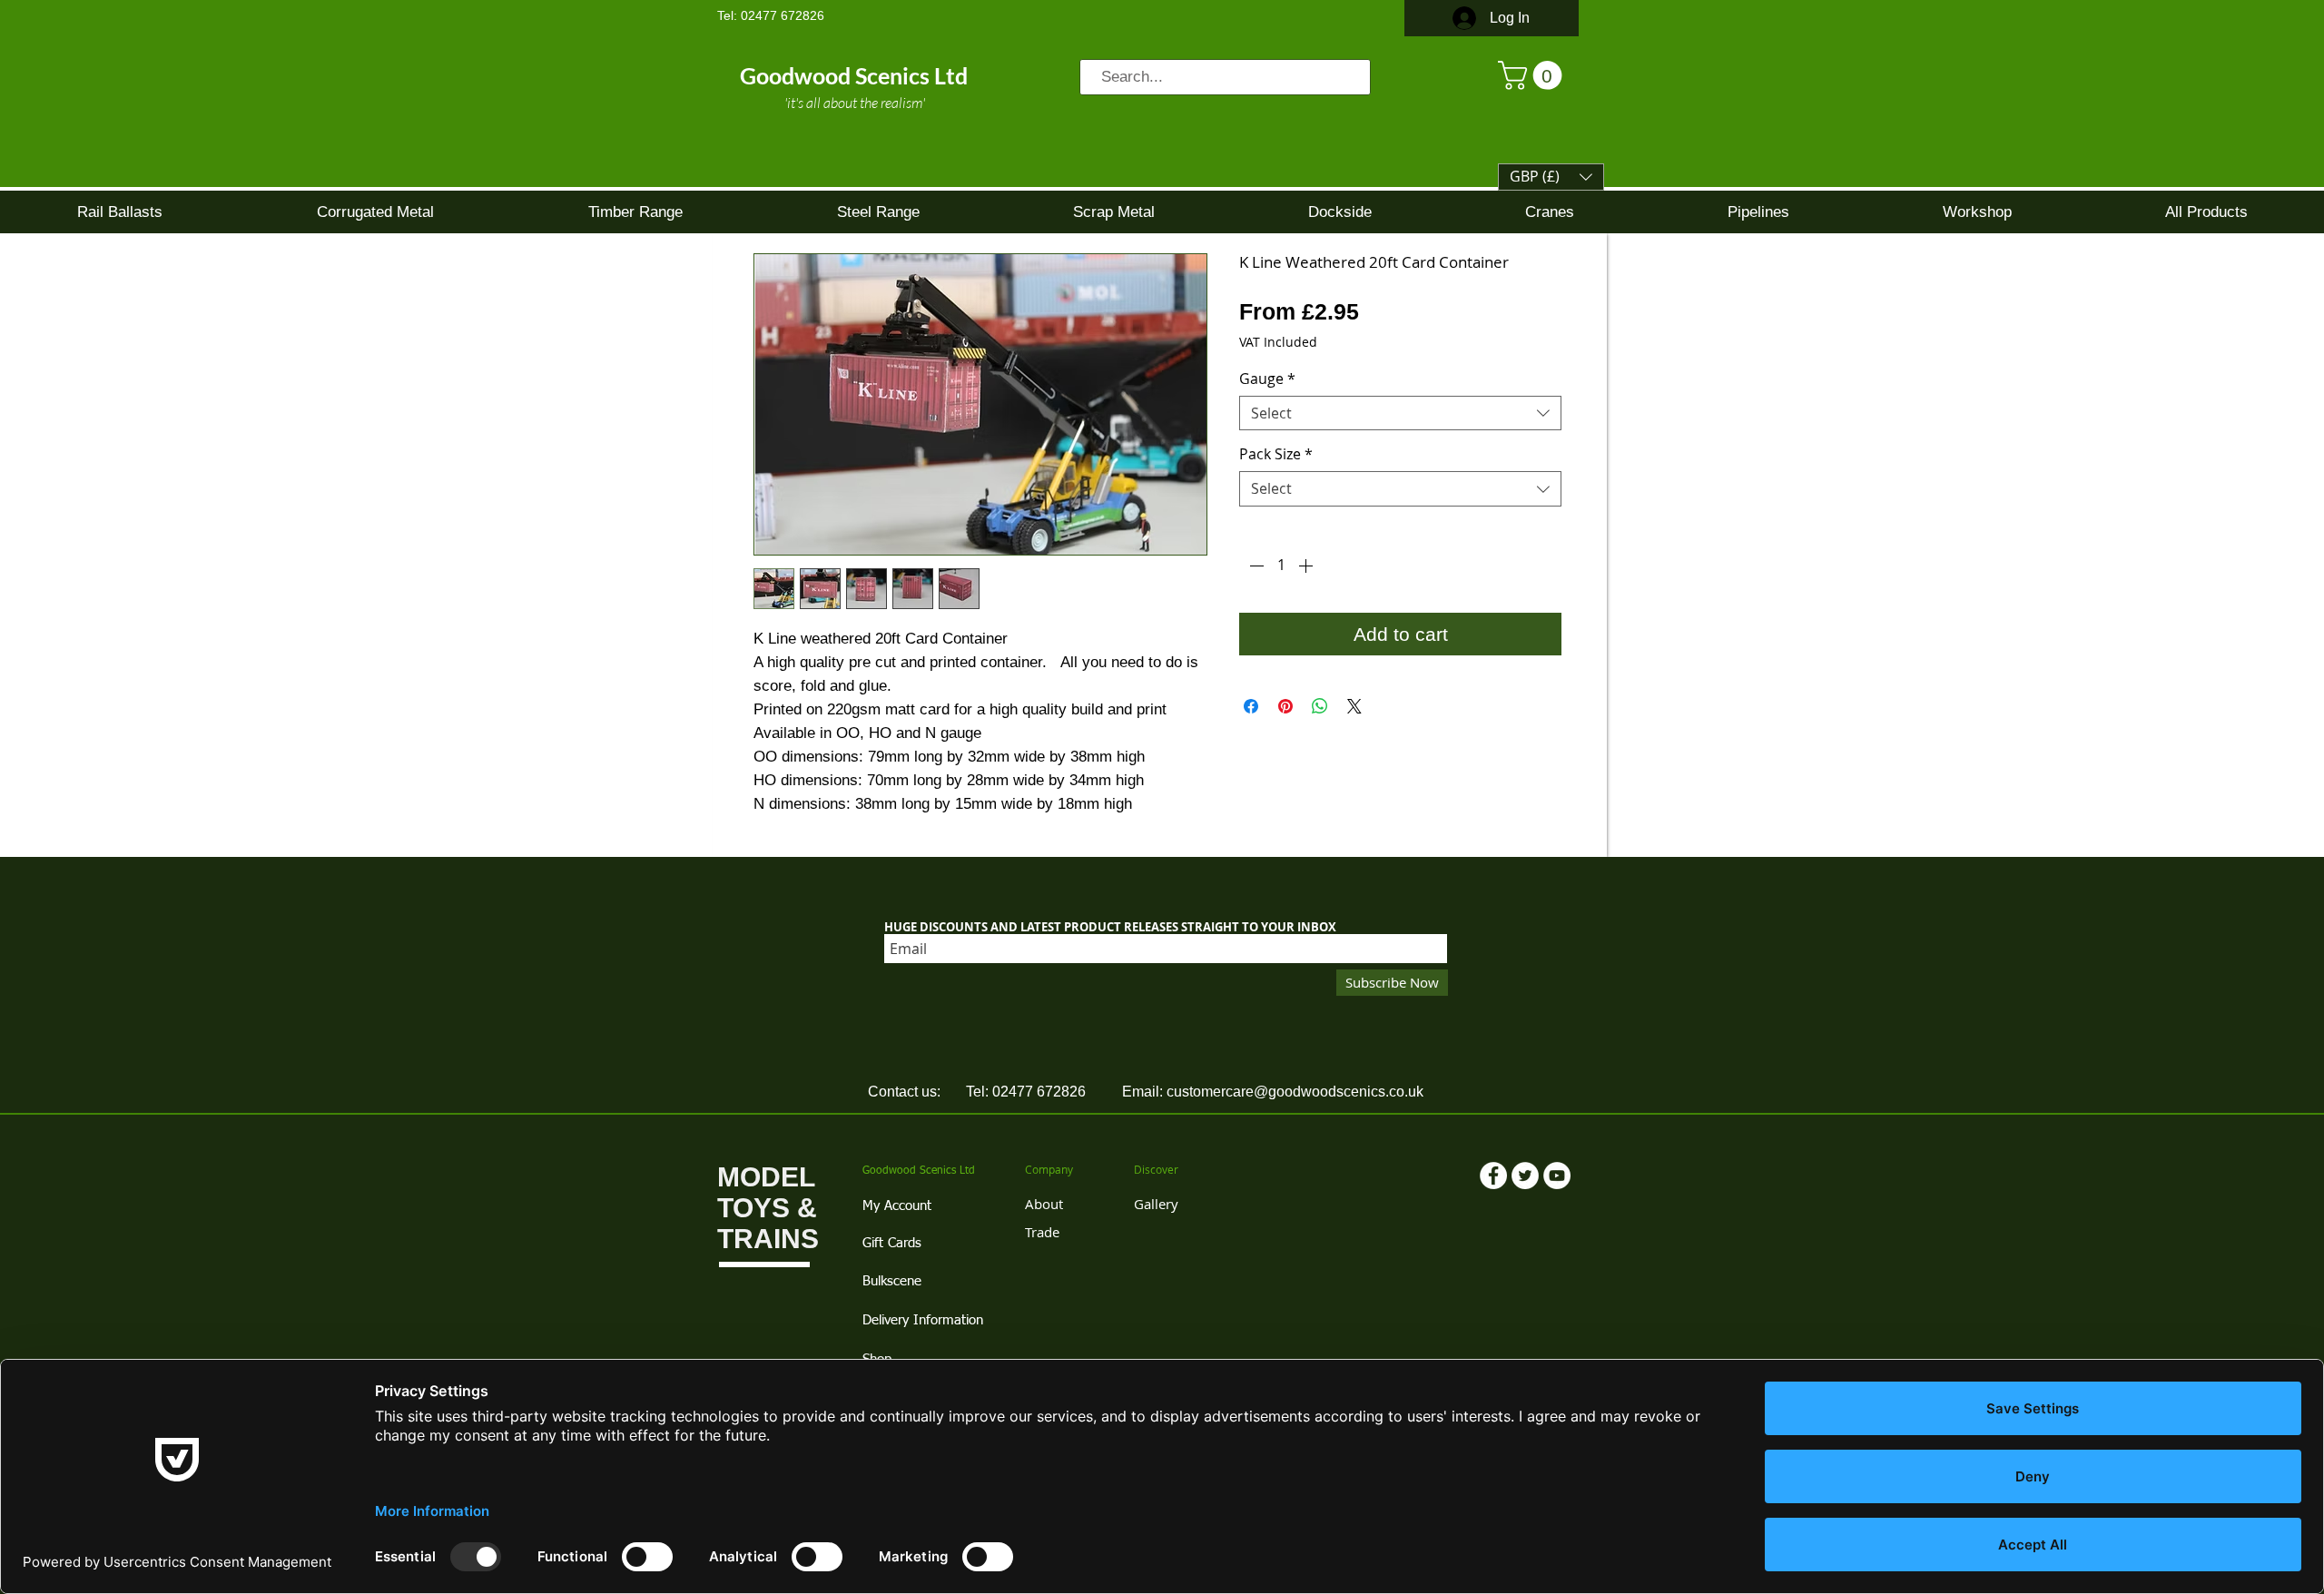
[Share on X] (1354, 706)
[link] (1533, 75)
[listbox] (1551, 177)
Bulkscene (892, 1281)
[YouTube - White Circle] (1557, 1176)
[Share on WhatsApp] (1320, 706)
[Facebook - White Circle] (1493, 1176)
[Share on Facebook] (1251, 706)
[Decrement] (1255, 566)
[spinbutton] (1281, 566)
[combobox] (1400, 413)
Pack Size (1276, 454)
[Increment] (1307, 566)
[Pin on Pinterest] (1285, 706)
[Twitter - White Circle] (1525, 1176)
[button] (1551, 177)
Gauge (1267, 379)
